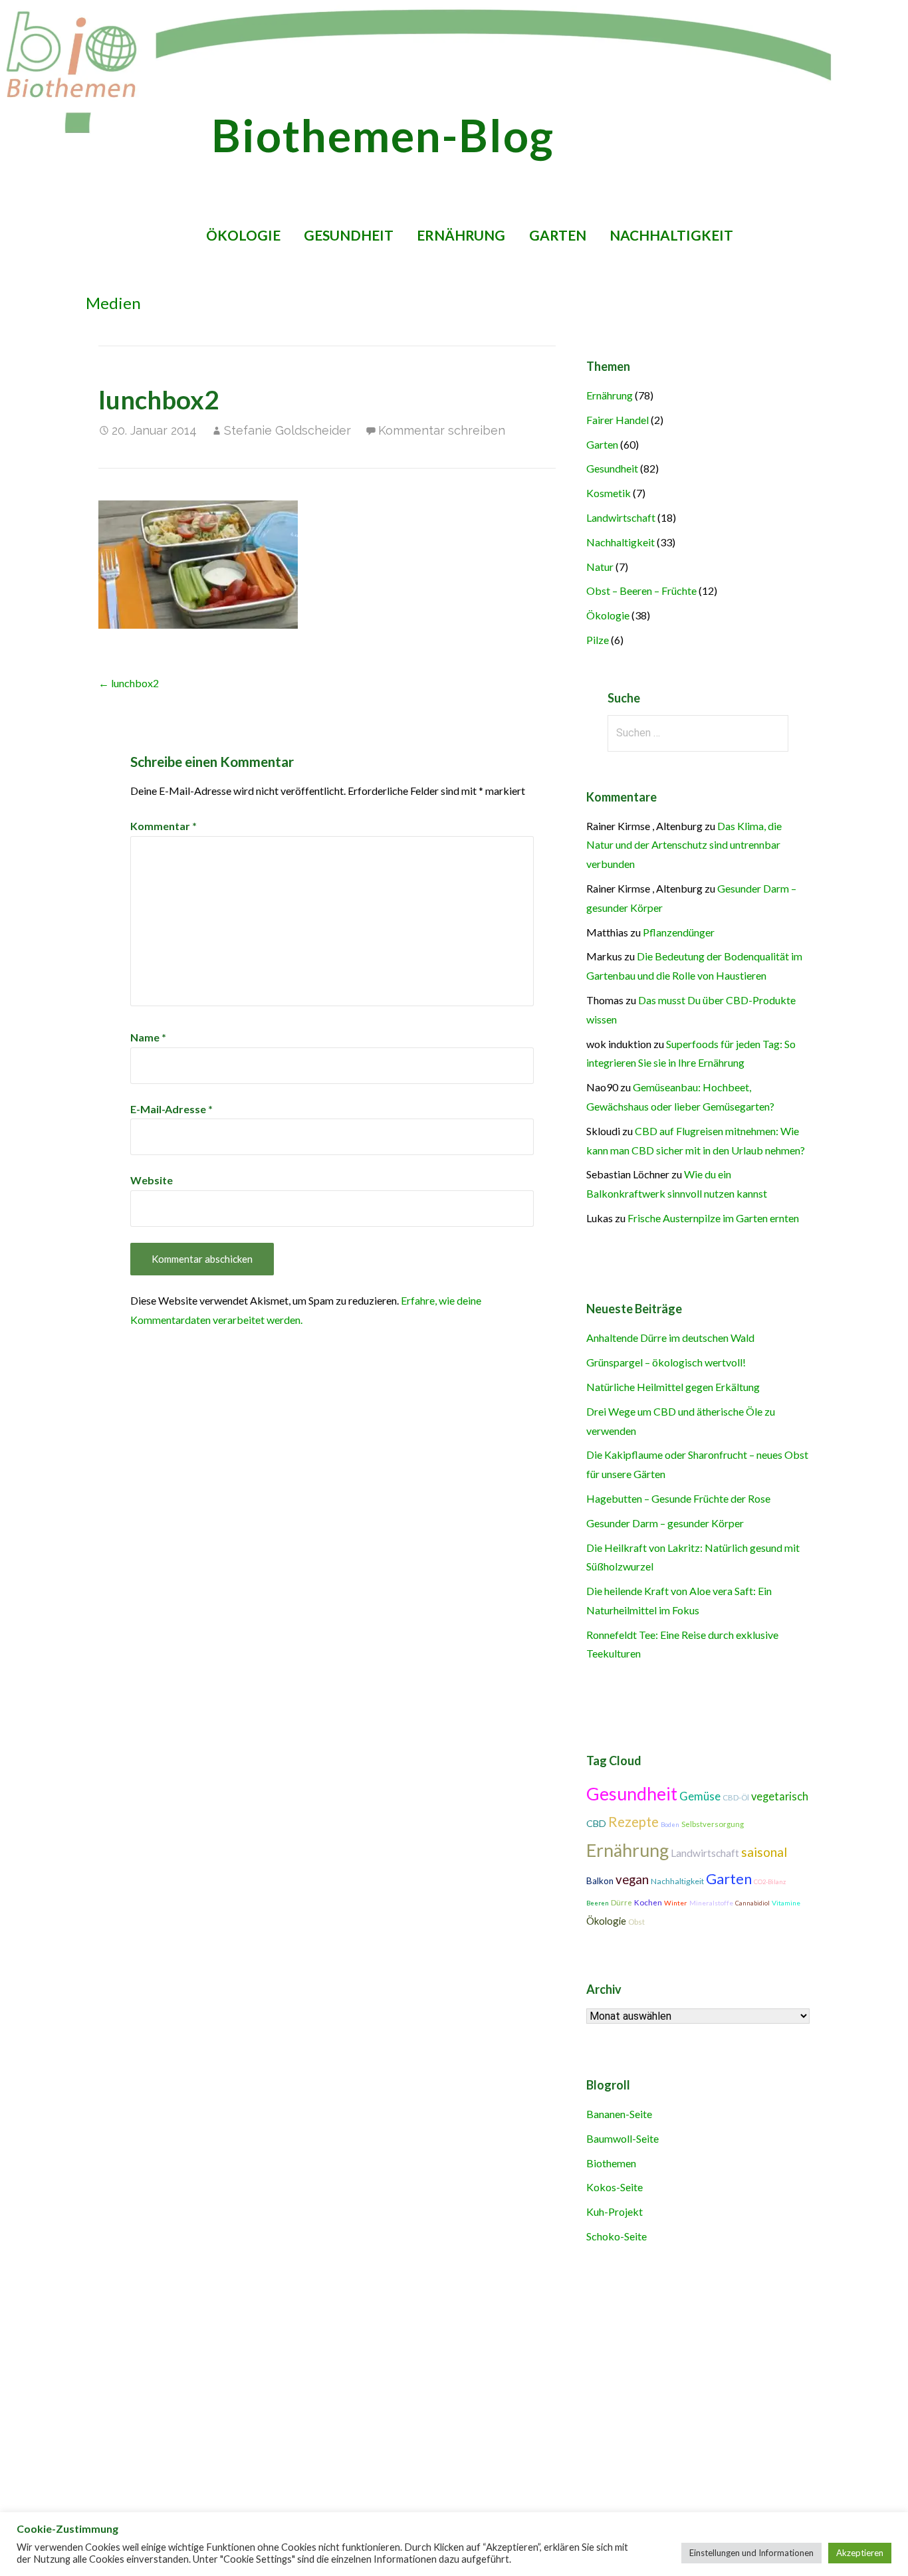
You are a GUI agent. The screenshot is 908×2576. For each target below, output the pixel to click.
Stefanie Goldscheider (287, 430)
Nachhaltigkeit (671, 235)
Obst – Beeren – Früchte (641, 590)
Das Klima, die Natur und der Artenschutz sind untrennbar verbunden (684, 845)
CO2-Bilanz (770, 1882)
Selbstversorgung (713, 1824)
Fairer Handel (618, 420)
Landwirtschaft (621, 517)
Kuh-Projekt (615, 2211)
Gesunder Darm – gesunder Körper (665, 1523)
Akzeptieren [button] (860, 2553)
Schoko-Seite (617, 2236)
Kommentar (164, 826)
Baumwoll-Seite (623, 2138)
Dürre (622, 1902)
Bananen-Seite (619, 2114)
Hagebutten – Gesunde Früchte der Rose (678, 1498)
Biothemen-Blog (383, 135)
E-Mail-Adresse (171, 1109)
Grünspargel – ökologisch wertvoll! (666, 1362)
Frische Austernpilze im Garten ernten (713, 1218)
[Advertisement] (420, 2379)
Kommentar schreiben (442, 430)
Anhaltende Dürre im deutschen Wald (670, 1338)
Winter (676, 1903)
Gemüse (700, 1796)
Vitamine (786, 1903)
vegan (632, 1879)
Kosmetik (609, 493)
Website (152, 1180)
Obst (636, 1922)
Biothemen (611, 2163)
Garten (558, 235)
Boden (670, 1825)
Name (148, 1037)
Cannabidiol (752, 1903)
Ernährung (461, 235)
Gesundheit (349, 235)
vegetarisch (780, 1796)
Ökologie (243, 235)
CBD (596, 1823)
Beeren (598, 1903)
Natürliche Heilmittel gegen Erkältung (673, 1387)
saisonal (764, 1852)
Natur (600, 567)
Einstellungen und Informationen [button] (751, 2553)
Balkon (600, 1881)
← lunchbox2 (129, 683)
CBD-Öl (736, 1797)
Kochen (648, 1902)
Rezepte (633, 1822)
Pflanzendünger (679, 932)
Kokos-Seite (615, 2187)
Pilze (598, 640)
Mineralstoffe (711, 1903)
